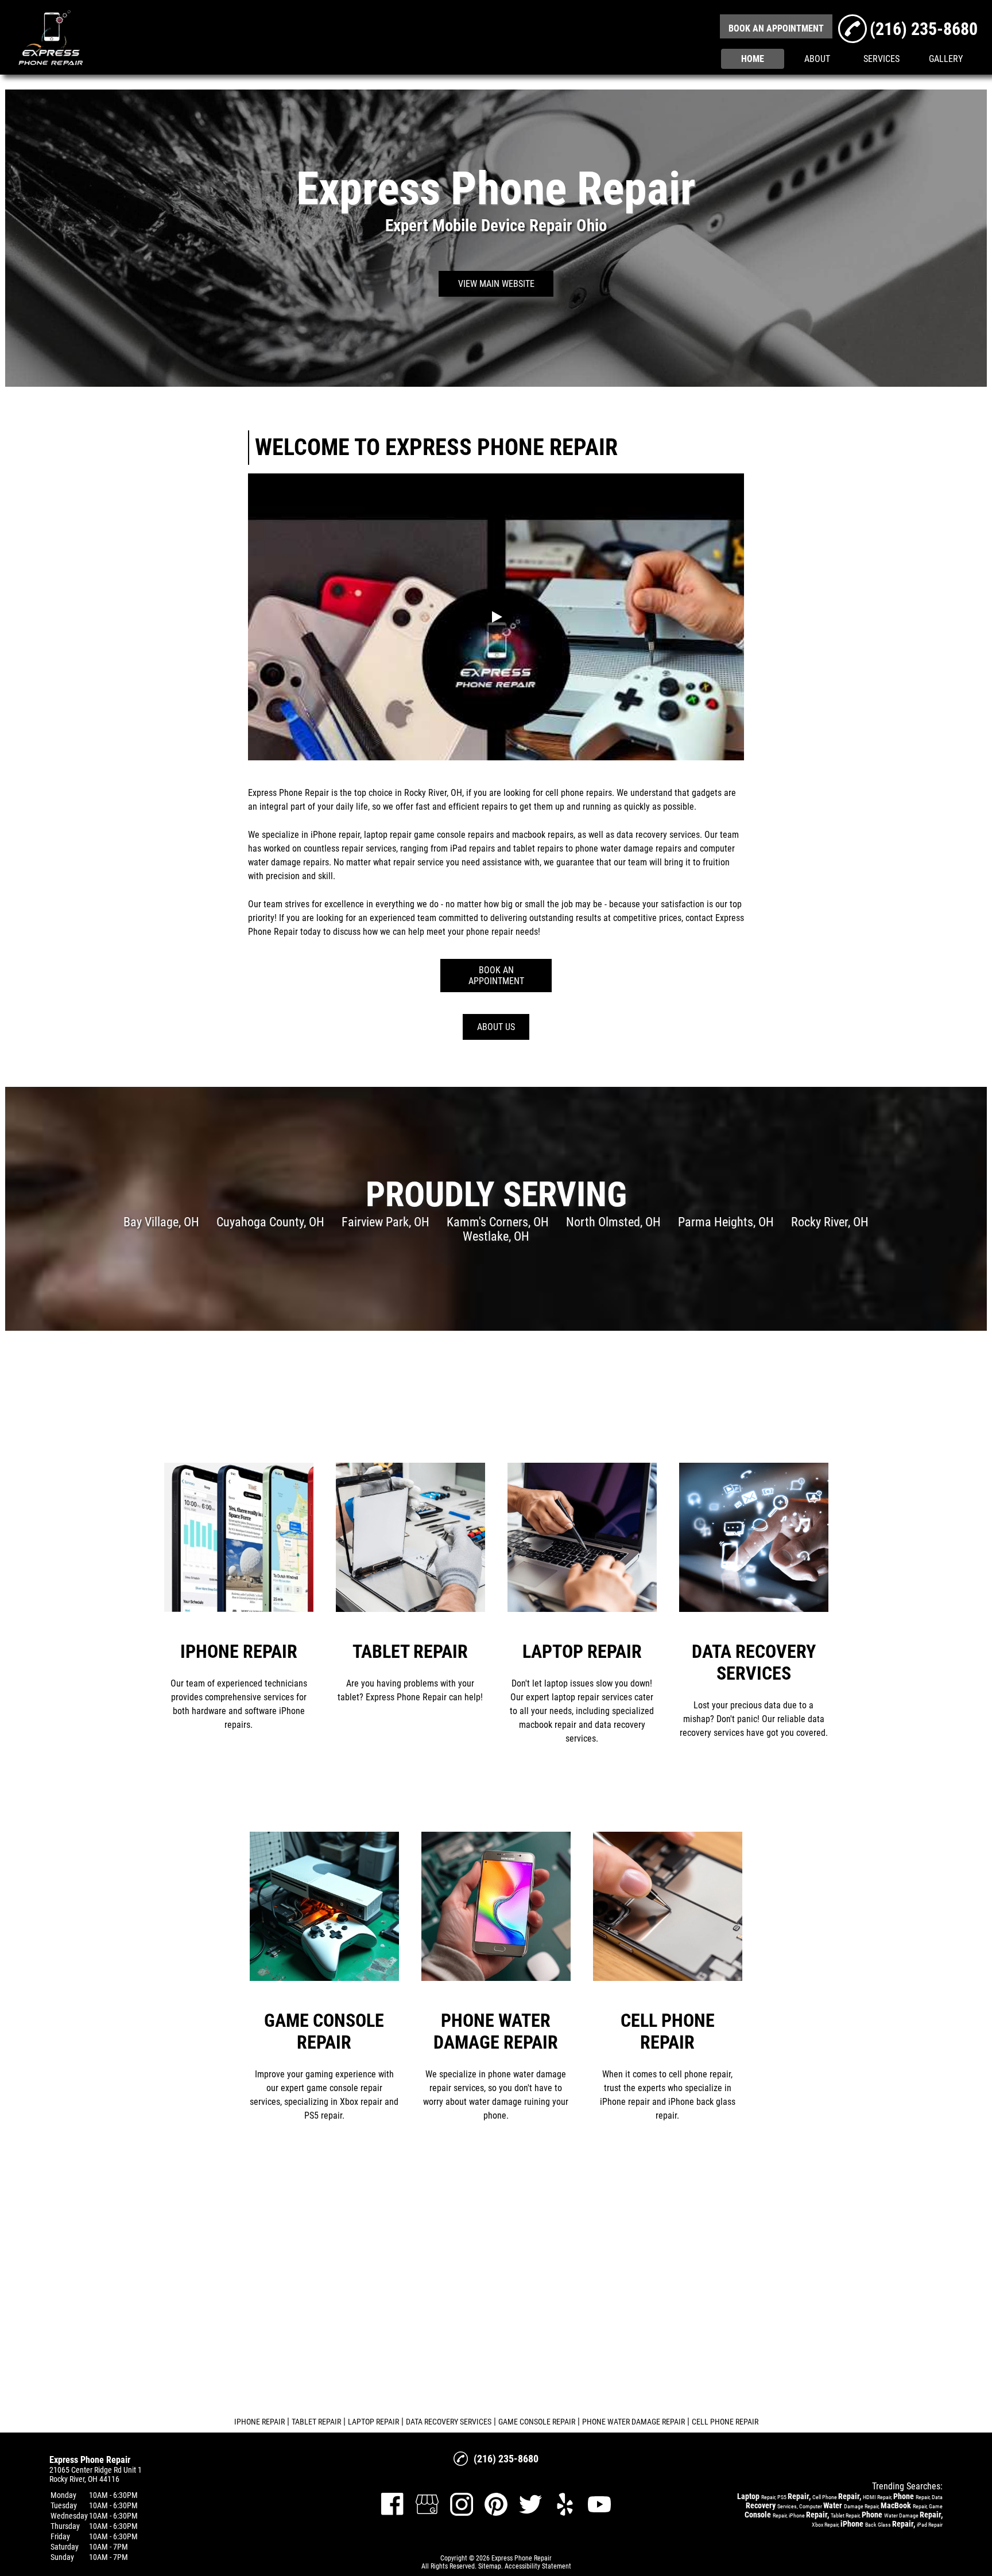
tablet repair (536, 848)
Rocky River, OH (433, 793)
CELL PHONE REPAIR (725, 2422)
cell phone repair (577, 793)
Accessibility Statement (538, 2566)
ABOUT (817, 59)
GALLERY (946, 59)
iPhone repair (335, 835)
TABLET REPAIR (316, 2422)
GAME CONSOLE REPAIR (537, 2422)
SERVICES (881, 59)
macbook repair (541, 835)
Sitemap (490, 2566)
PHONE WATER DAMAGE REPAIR (633, 2422)
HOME (753, 59)
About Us (496, 1027)
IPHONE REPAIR (259, 2422)
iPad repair (470, 848)
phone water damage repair (626, 848)
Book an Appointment (496, 976)
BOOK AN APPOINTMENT (776, 28)
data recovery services (658, 835)
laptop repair (388, 835)
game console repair (452, 835)
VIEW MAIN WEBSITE (496, 284)
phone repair (490, 932)
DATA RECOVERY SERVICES (449, 2422)
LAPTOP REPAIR (373, 2422)
